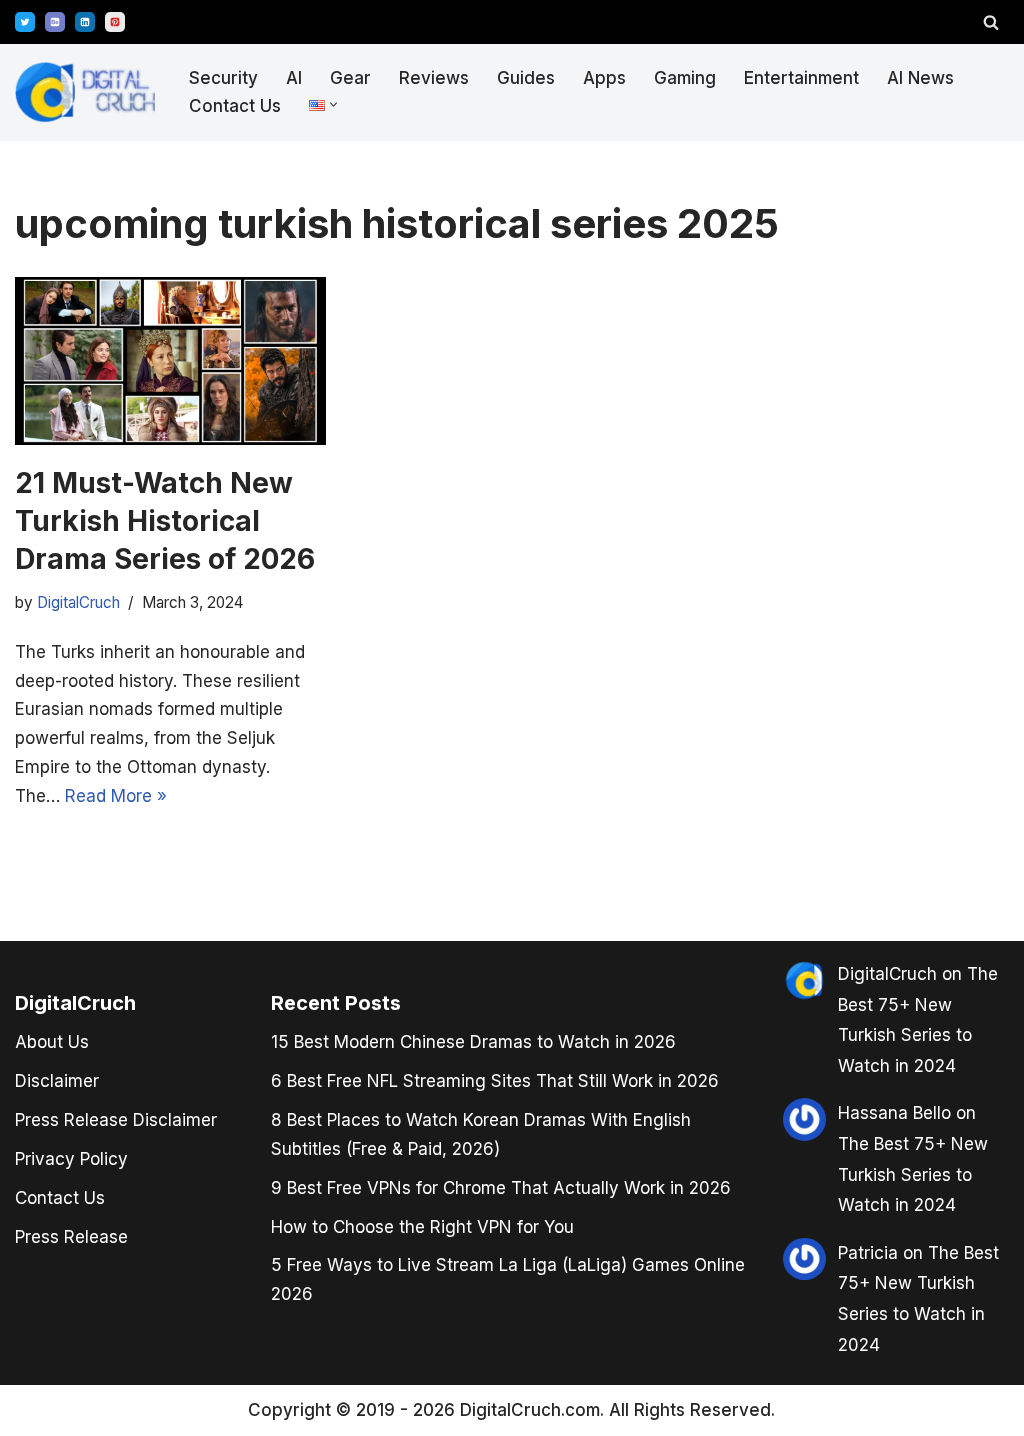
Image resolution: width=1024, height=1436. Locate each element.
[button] (333, 104)
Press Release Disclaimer (116, 1120)
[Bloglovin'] (55, 22)
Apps (604, 78)
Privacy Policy (71, 1159)
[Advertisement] (90, 714)
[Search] (991, 22)
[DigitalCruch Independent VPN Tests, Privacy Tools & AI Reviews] (85, 92)
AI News (920, 78)
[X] (25, 22)
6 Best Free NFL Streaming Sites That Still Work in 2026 (495, 1081)
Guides (526, 78)
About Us (52, 1042)
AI (294, 78)
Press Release (71, 1237)
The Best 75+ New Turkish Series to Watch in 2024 (913, 1174)
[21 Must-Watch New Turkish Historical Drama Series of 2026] (170, 361)
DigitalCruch (887, 974)
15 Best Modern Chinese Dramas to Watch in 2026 (473, 1042)
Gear (350, 78)
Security (223, 78)
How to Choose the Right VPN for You (422, 1227)
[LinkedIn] (85, 22)
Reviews (434, 78)
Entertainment (801, 78)
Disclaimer (57, 1081)
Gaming (685, 78)
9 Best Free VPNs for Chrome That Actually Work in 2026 (501, 1188)
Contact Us (235, 106)
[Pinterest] (115, 22)
